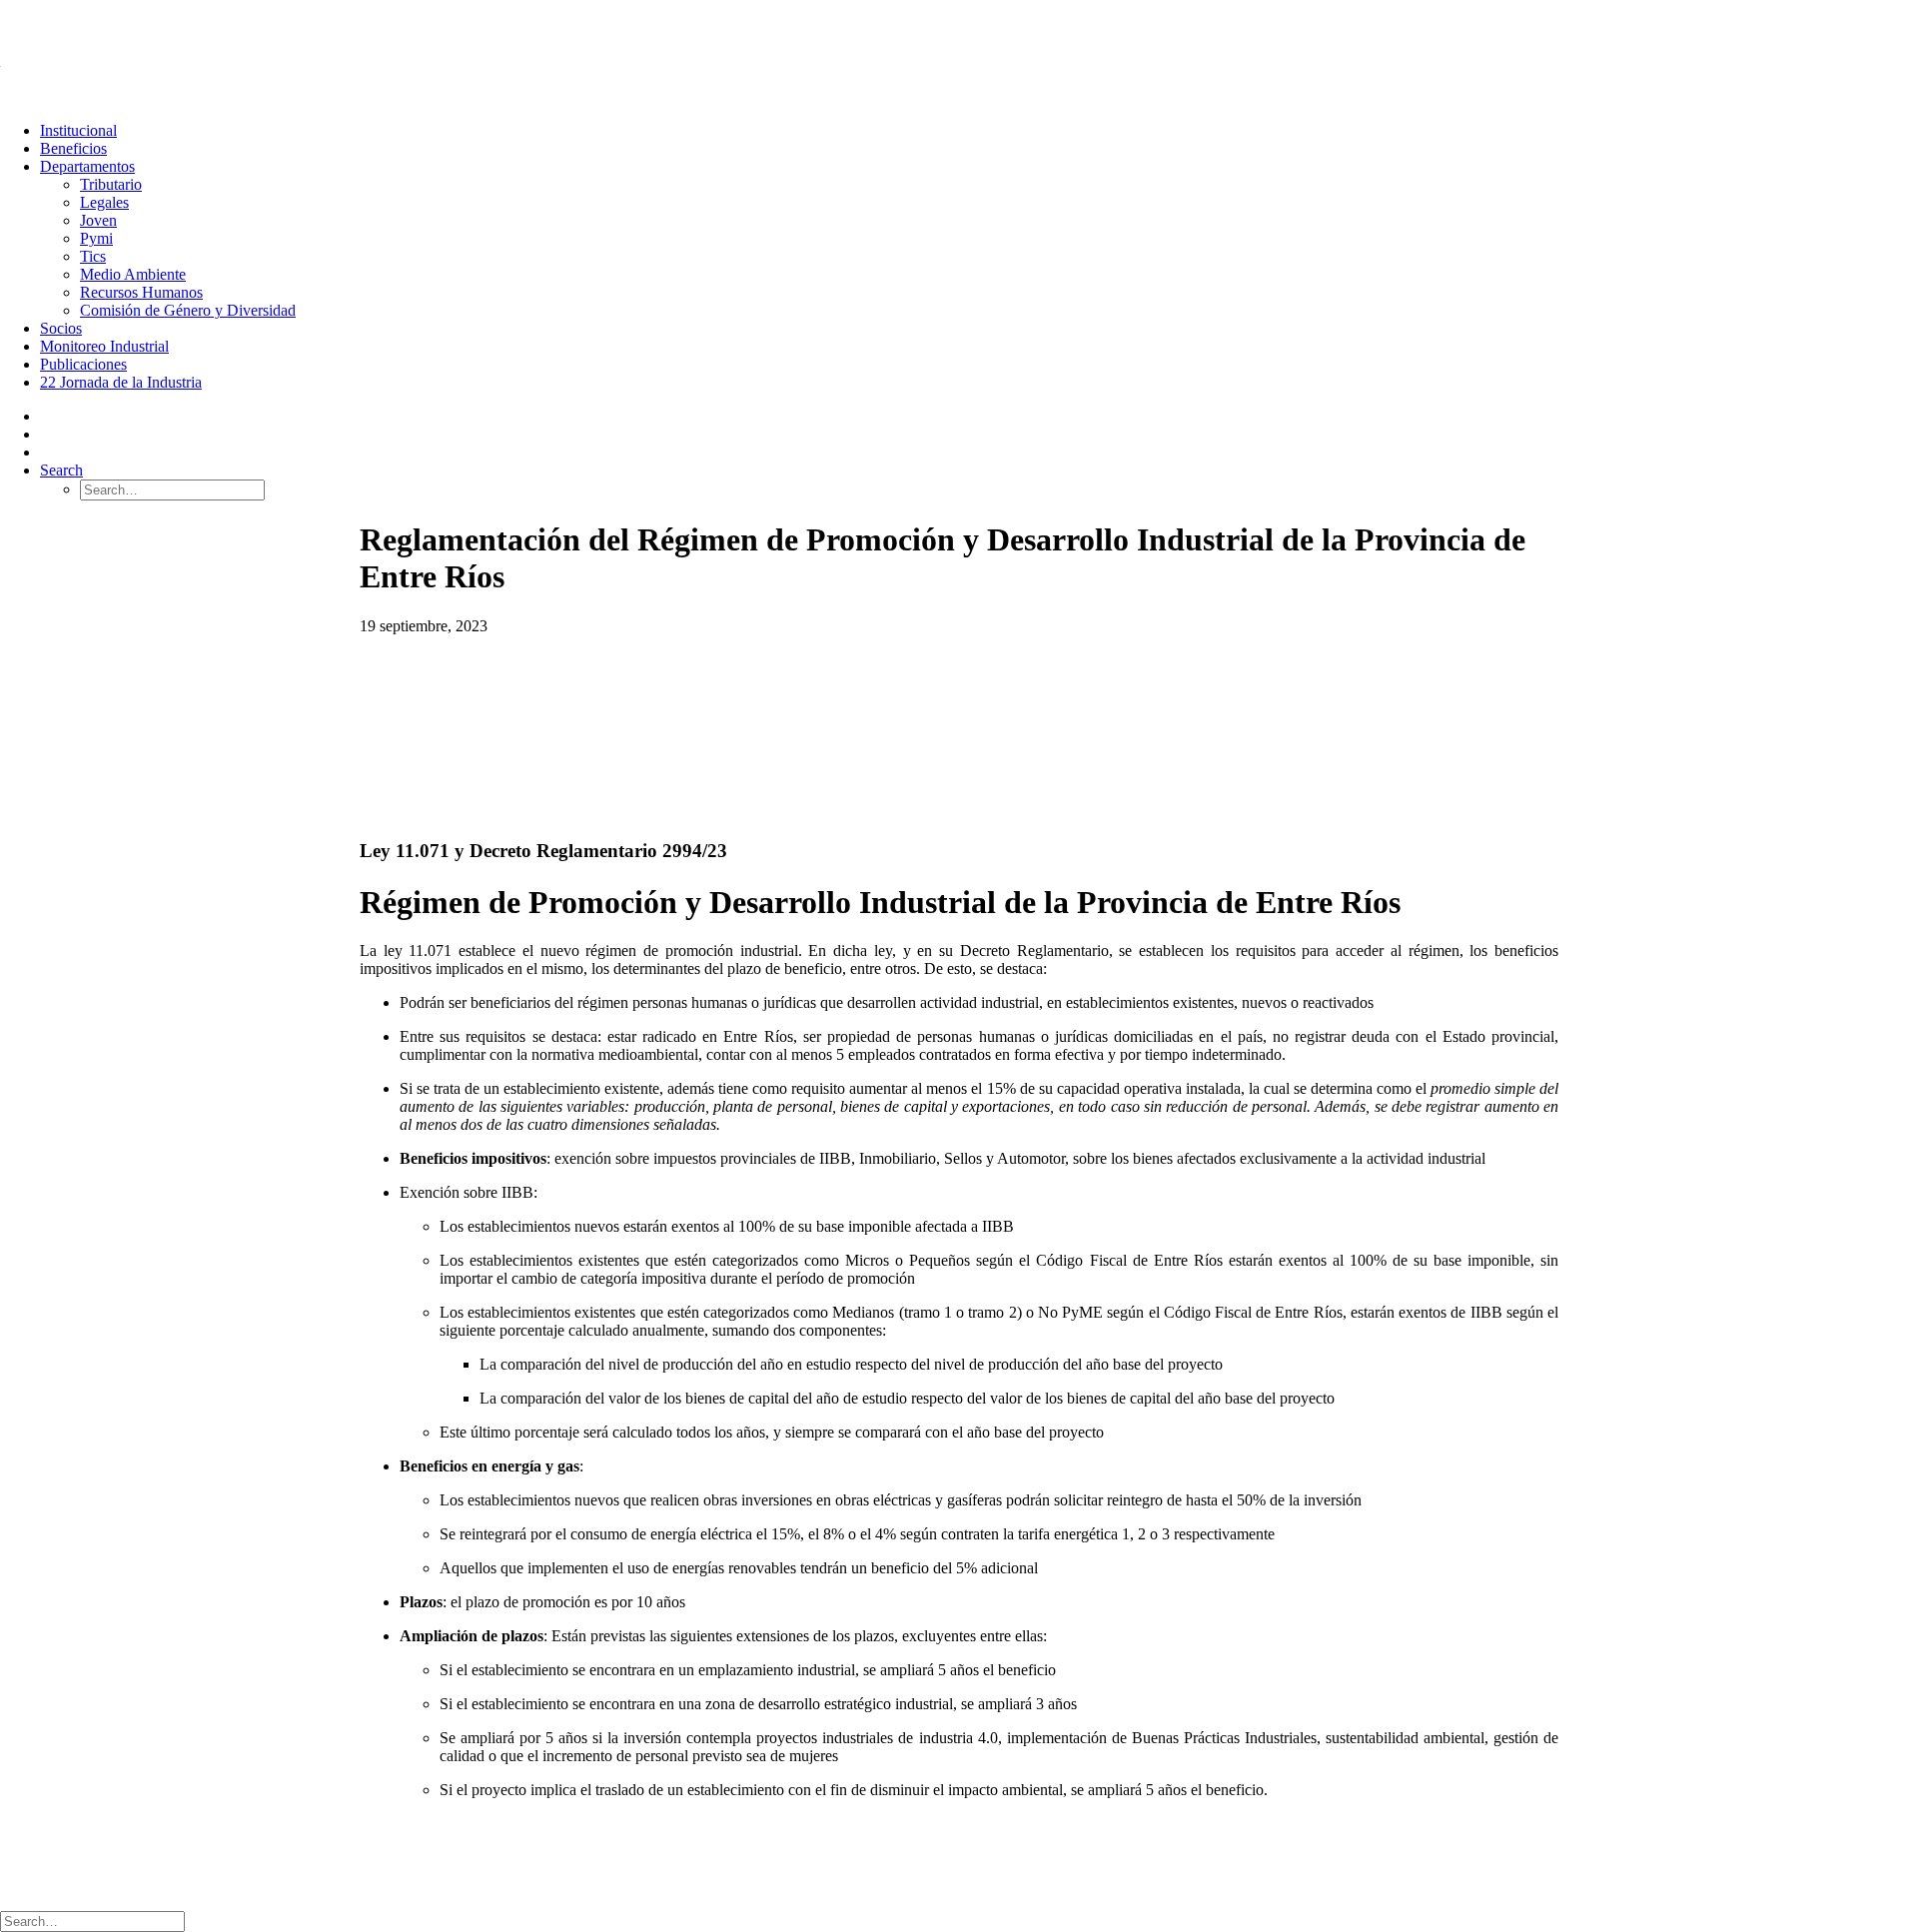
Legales (104, 202)
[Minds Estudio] (450, 1865)
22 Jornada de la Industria (121, 382)
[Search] (92, 1921)
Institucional (78, 130)
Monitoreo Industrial (104, 346)
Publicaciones (83, 364)
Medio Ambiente (133, 274)
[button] (61, 470)
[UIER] (959, 53)
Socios (61, 328)
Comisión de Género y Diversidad (188, 310)
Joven (98, 220)
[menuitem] (979, 131)
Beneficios (73, 148)
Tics (93, 256)
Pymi (96, 238)
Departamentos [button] (87, 166)
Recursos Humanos (141, 292)
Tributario (111, 184)
